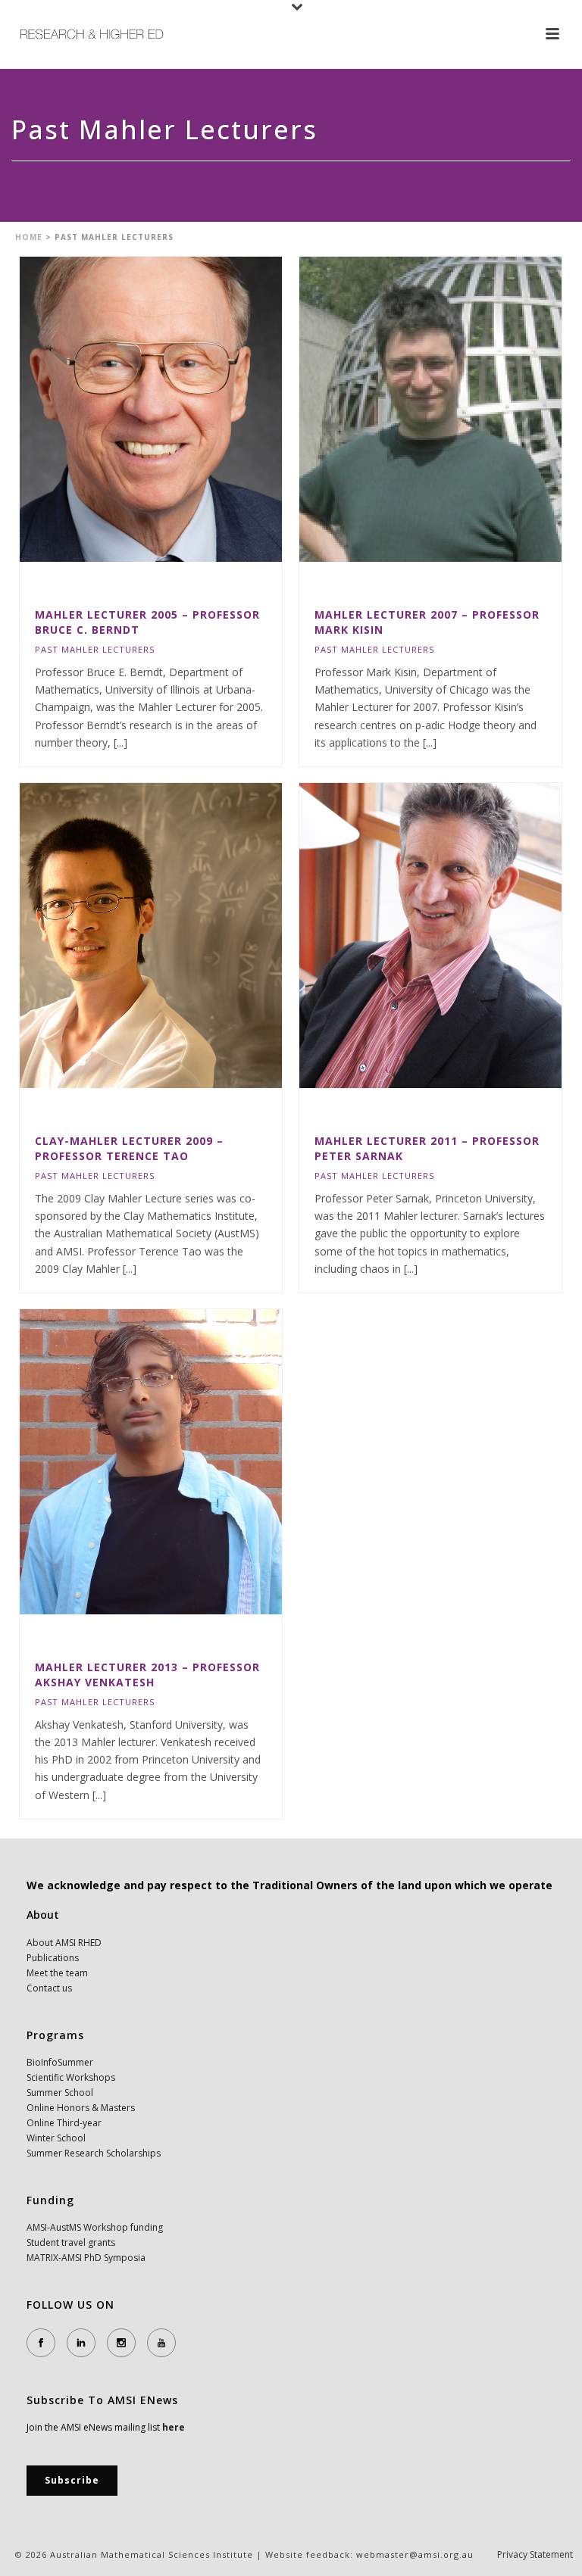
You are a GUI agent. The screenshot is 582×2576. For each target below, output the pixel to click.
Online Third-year (64, 2123)
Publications (53, 1958)
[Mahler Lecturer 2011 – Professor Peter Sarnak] (462, 935)
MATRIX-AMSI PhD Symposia (86, 2258)
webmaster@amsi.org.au (415, 2554)
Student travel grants (71, 2242)
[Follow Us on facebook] (41, 2343)
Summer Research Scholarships (94, 2153)
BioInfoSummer (60, 2062)
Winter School (56, 2138)
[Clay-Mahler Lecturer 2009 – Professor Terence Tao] (183, 935)
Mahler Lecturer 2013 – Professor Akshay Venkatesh (147, 1675)
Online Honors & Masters (81, 2108)
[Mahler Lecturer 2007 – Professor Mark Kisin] (462, 409)
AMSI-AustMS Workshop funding (95, 2227)
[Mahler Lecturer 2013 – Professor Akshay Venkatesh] (183, 1461)
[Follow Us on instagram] (121, 2343)
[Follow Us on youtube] (161, 2343)
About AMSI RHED (64, 1943)
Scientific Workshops (71, 2077)
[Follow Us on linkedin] (81, 2343)
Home (29, 237)
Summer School (60, 2093)
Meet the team (57, 1973)
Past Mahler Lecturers (95, 649)
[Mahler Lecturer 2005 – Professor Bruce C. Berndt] (183, 409)
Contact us (49, 1988)
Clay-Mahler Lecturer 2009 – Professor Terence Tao (129, 1148)
